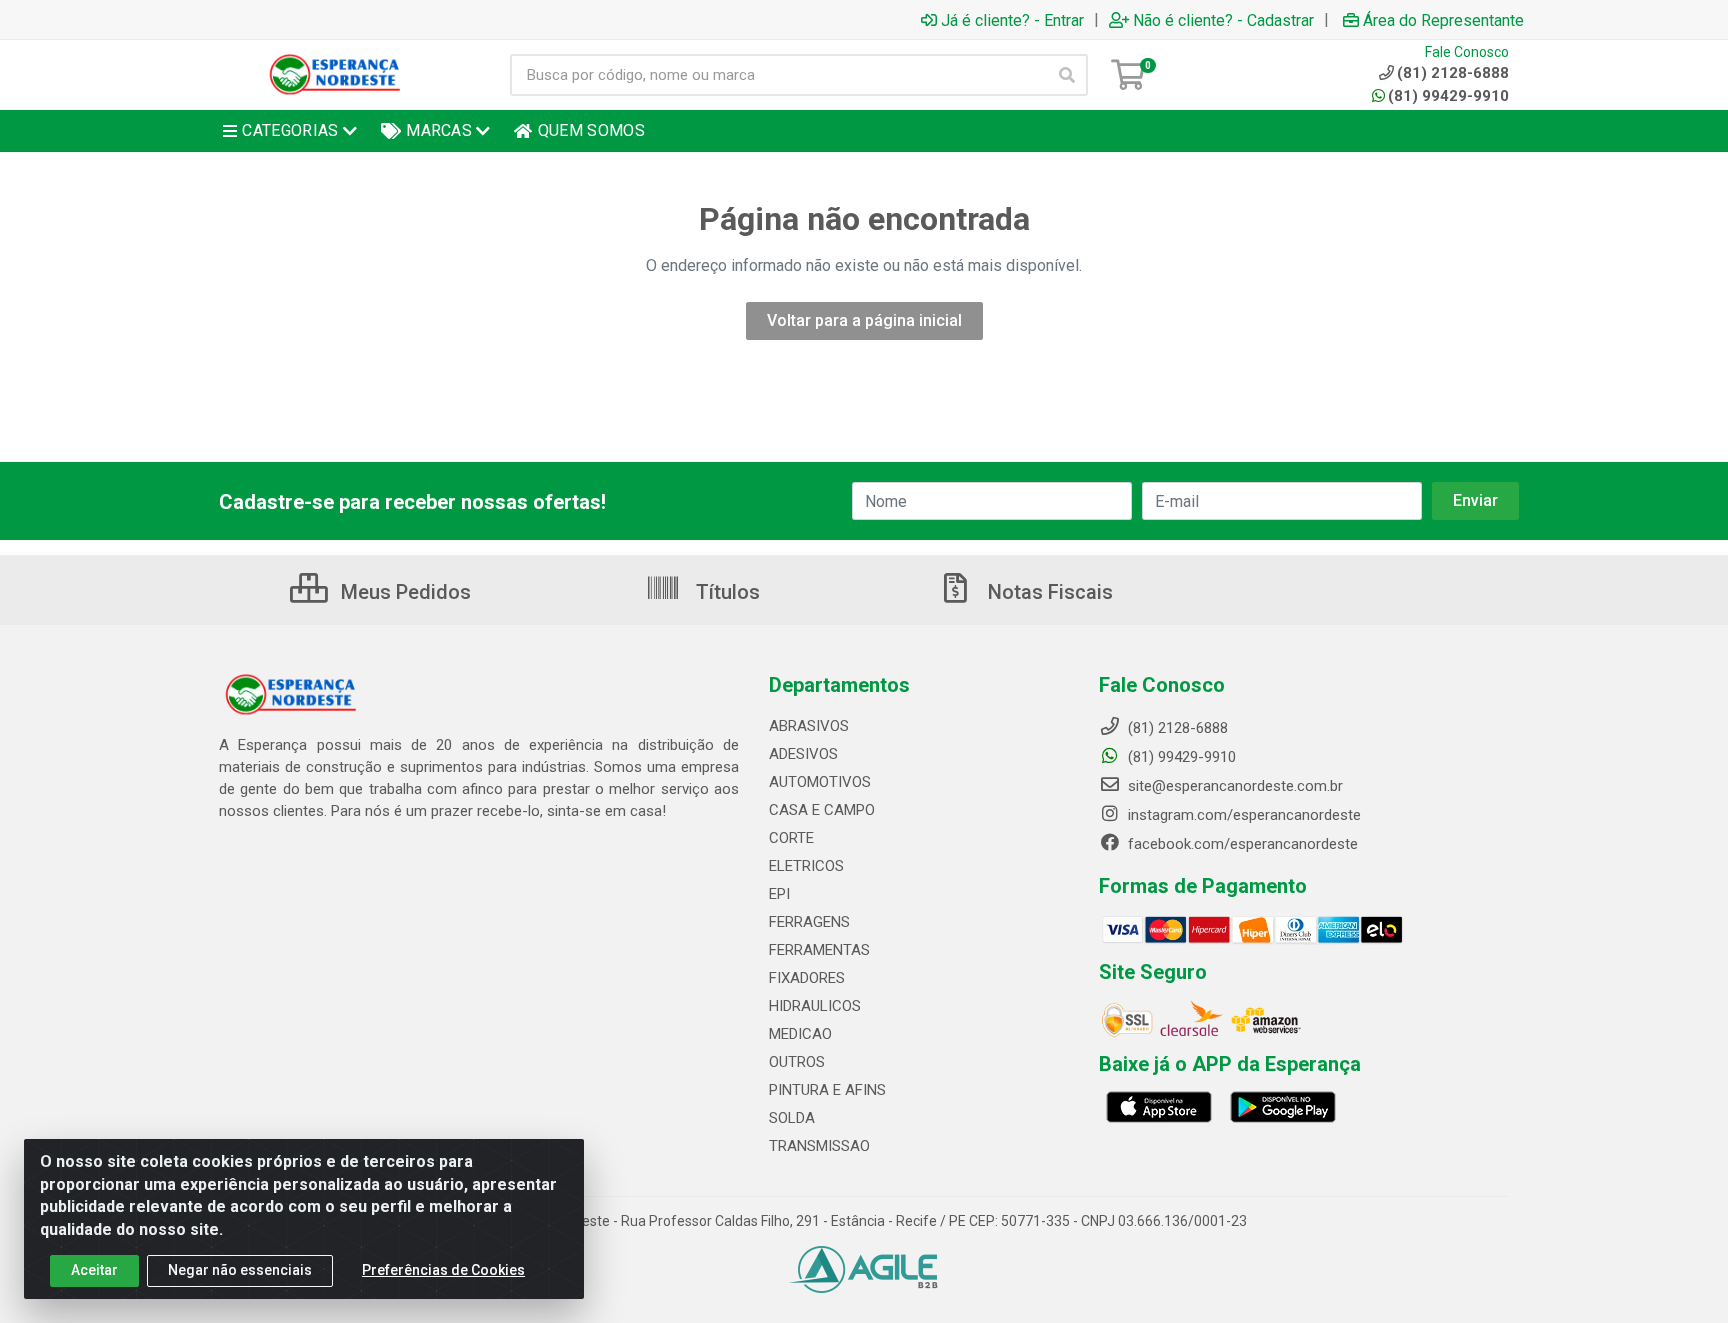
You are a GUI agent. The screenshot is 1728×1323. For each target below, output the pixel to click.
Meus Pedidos (403, 592)
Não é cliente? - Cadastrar (1223, 20)
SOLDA (792, 1118)
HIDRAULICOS (815, 1006)
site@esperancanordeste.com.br (1233, 786)
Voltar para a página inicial (864, 320)
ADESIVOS (803, 754)
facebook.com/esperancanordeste (1241, 844)
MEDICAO (800, 1034)
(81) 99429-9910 (1448, 96)
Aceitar (94, 1270)
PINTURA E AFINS (827, 1090)
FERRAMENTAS (819, 950)
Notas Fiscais (1048, 592)
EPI (779, 894)
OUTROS (797, 1062)
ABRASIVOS (809, 726)
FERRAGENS (809, 922)
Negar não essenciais (240, 1270)
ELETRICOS (806, 866)
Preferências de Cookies (443, 1270)
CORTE (791, 838)
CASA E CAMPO (822, 810)
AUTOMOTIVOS (820, 782)
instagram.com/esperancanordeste (1242, 815)
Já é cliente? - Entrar (1012, 20)
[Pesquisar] (1067, 75)
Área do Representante (1443, 20)
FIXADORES (807, 978)
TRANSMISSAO (819, 1146)
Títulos (725, 592)
